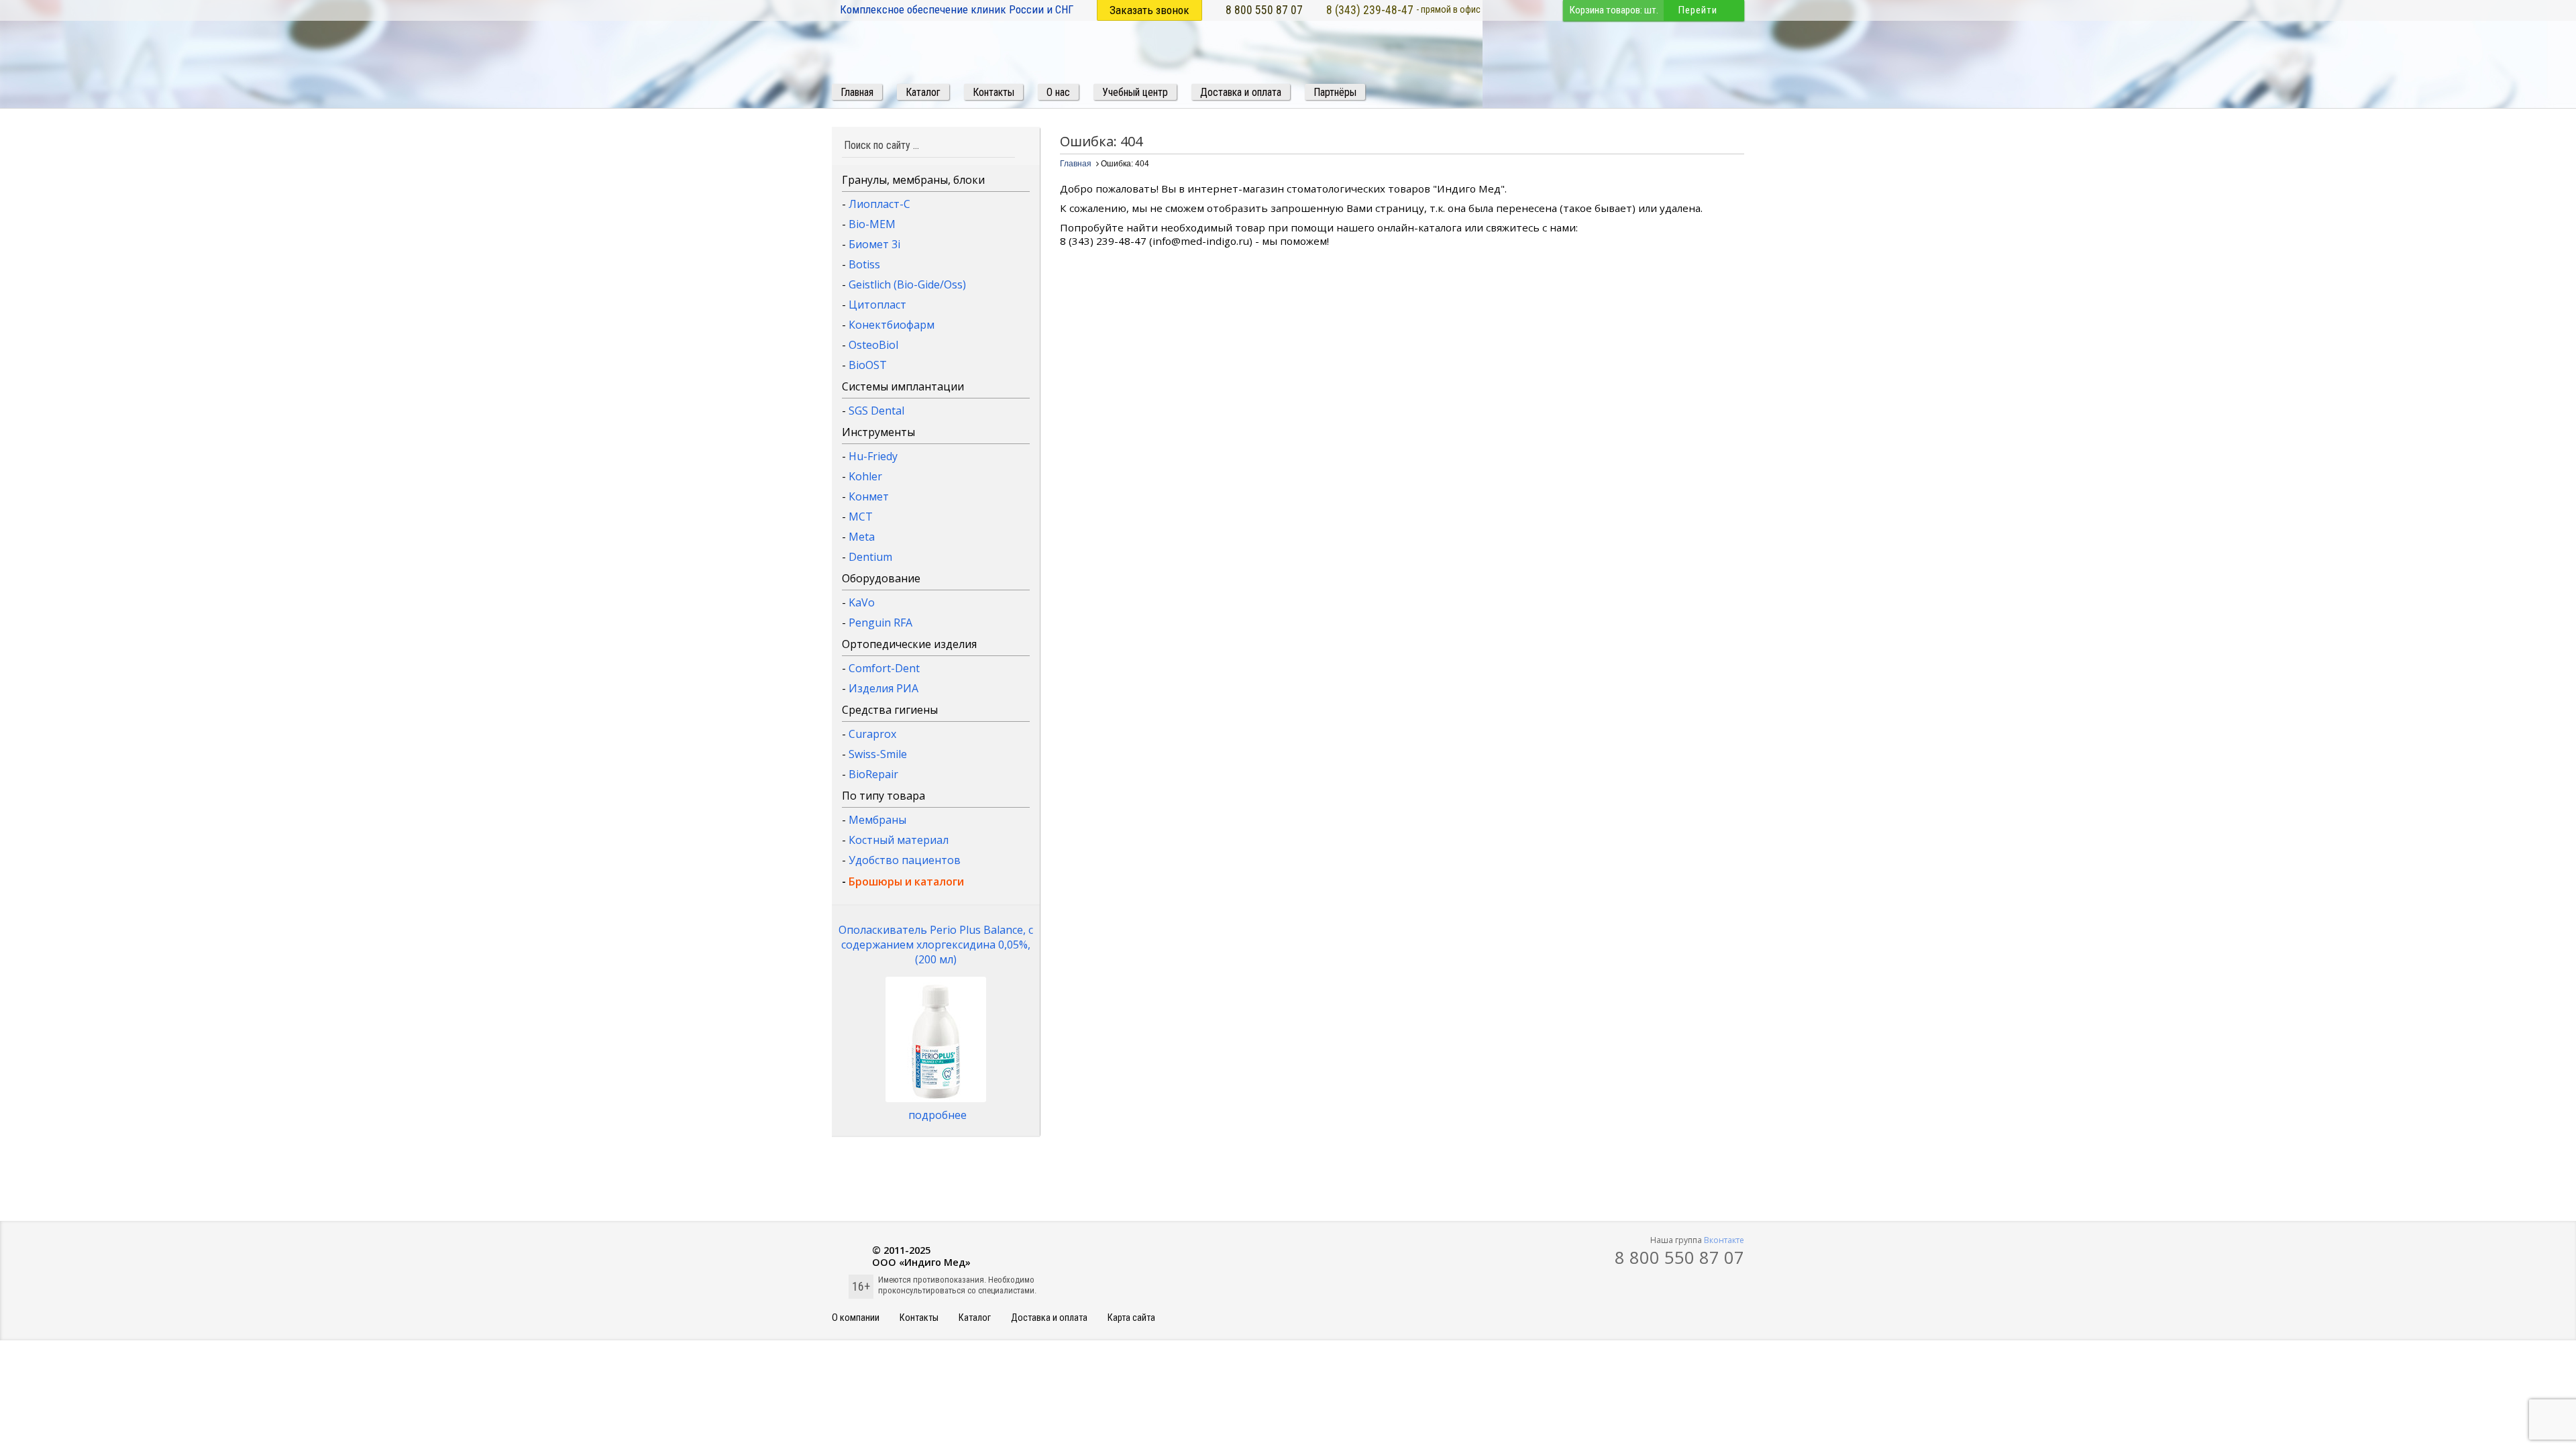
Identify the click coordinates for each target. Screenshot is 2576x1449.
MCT (861, 517)
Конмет (869, 496)
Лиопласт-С (879, 204)
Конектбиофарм (892, 325)
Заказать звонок (1149, 10)
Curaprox (872, 734)
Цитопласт (877, 305)
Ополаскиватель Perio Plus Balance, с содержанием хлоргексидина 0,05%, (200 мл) (936, 945)
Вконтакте (1724, 1240)
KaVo (862, 602)
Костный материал (899, 840)
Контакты (919, 1318)
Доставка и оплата (1049, 1318)
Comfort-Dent (884, 668)
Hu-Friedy (873, 456)
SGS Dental (876, 411)
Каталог (975, 1318)
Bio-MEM (872, 224)
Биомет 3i (874, 244)
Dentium (870, 557)
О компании (856, 1318)
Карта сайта (1131, 1318)
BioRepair (873, 774)
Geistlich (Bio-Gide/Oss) (907, 284)
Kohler (865, 476)
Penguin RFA (880, 623)
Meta (862, 537)
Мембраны (877, 820)
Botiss (864, 264)
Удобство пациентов (905, 860)
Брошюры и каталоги (906, 881)
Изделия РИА (883, 688)
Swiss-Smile (878, 754)
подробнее (937, 1115)
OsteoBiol (873, 345)
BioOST (868, 365)
